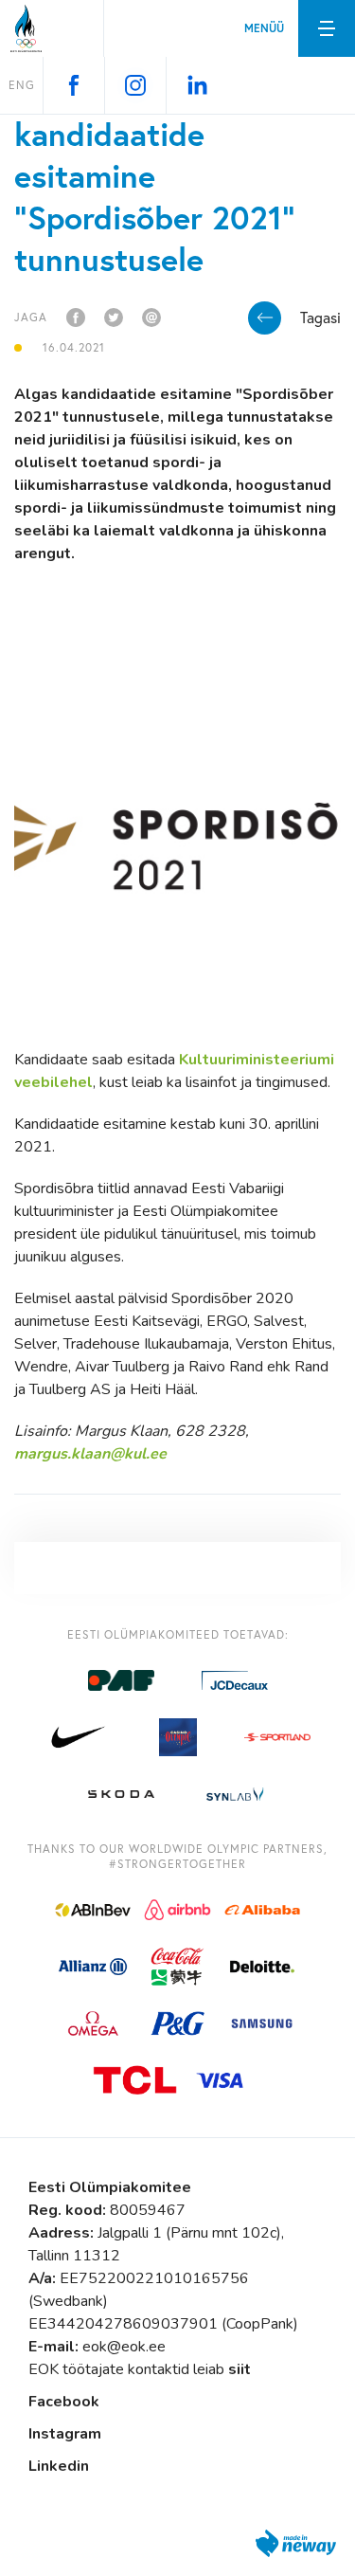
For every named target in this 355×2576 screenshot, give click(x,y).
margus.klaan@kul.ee (90, 1454)
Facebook (64, 2402)
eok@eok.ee (124, 2347)
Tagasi (320, 317)
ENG (22, 85)
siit (240, 2369)
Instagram (65, 2434)
